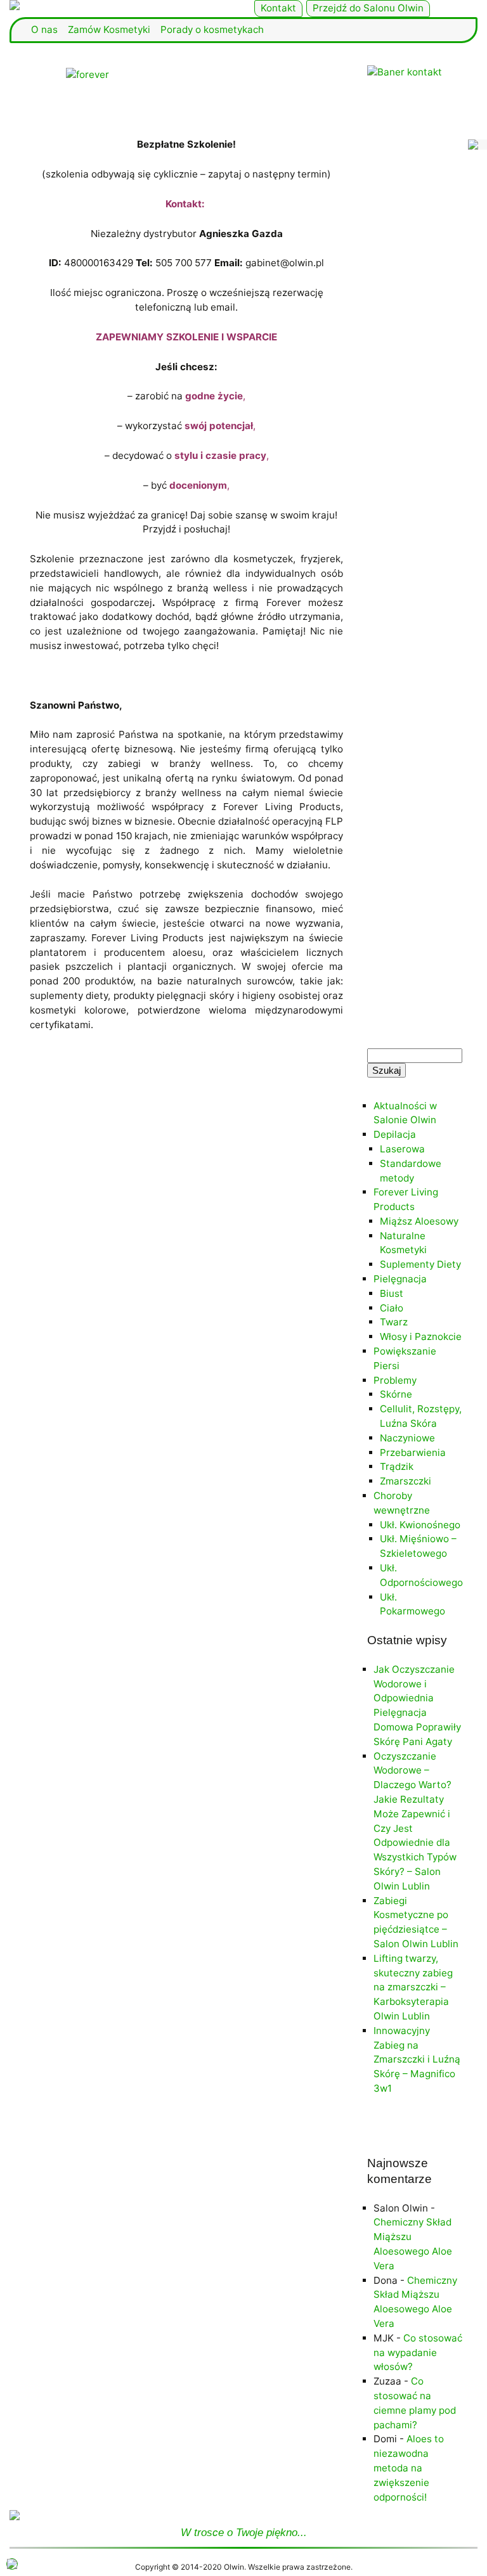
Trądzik (397, 1466)
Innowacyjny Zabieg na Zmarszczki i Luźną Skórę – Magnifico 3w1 (417, 2059)
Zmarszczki (406, 1481)
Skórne (396, 1394)
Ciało (392, 1308)
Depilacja (395, 1134)
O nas (44, 29)
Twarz (394, 1322)
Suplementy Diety (420, 1264)
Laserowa (402, 1149)
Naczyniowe (407, 1438)
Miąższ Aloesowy (419, 1221)
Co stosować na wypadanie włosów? (418, 2353)
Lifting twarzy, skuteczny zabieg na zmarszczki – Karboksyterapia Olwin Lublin (413, 1987)
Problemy (395, 1380)
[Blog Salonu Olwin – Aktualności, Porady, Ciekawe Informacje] (122, 5)
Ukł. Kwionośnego (420, 1525)
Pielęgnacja (400, 1279)
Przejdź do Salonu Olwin (368, 8)
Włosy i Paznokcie (421, 1336)
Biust (392, 1293)
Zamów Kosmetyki (109, 29)
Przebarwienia (413, 1452)
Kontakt (278, 8)
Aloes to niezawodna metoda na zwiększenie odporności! (409, 2468)
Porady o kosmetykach (212, 29)
